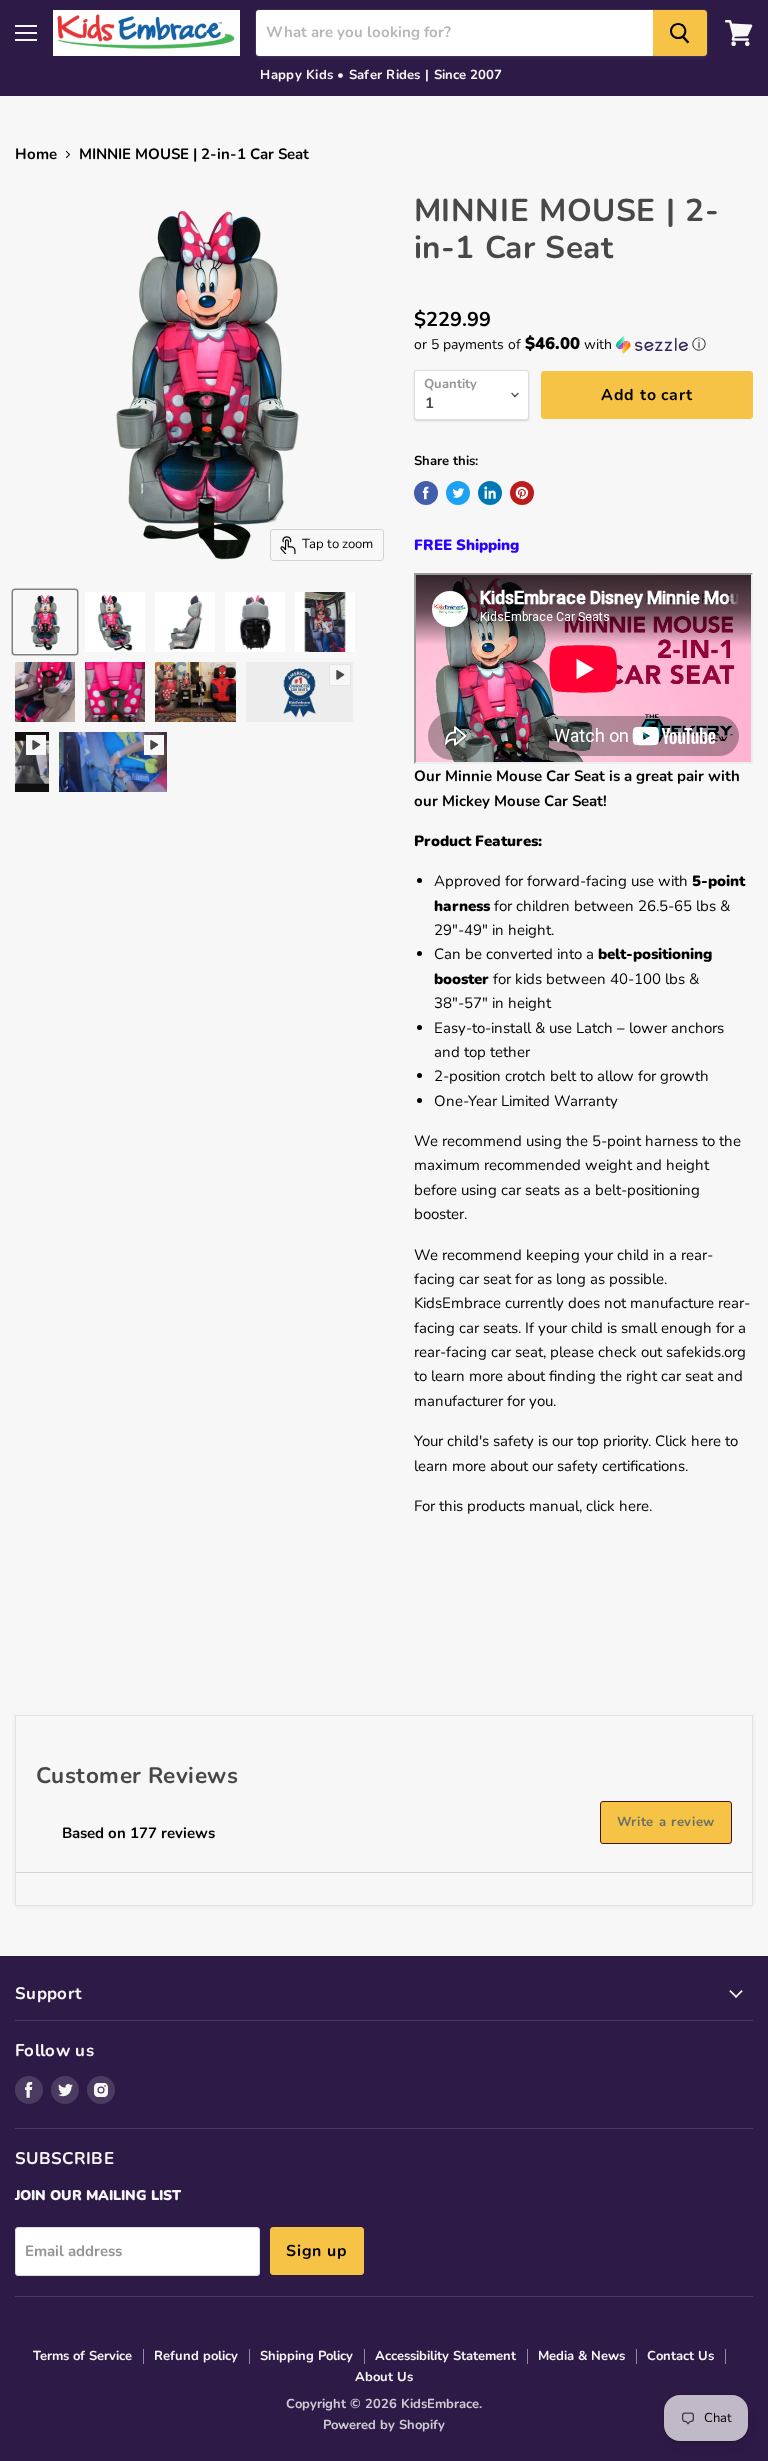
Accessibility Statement (445, 2356)
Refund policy (196, 2356)
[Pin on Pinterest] (522, 493)
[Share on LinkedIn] (490, 493)
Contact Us (680, 2356)
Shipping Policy (306, 2356)
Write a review (666, 1822)
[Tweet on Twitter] (458, 493)
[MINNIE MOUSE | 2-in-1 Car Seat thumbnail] (45, 622)
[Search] (680, 33)
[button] (583, 344)
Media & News (581, 2356)
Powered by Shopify (384, 2425)
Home (36, 154)
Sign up (317, 2251)
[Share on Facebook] (426, 493)
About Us (384, 2377)
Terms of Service (82, 2356)
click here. (619, 1506)
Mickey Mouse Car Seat (522, 801)
